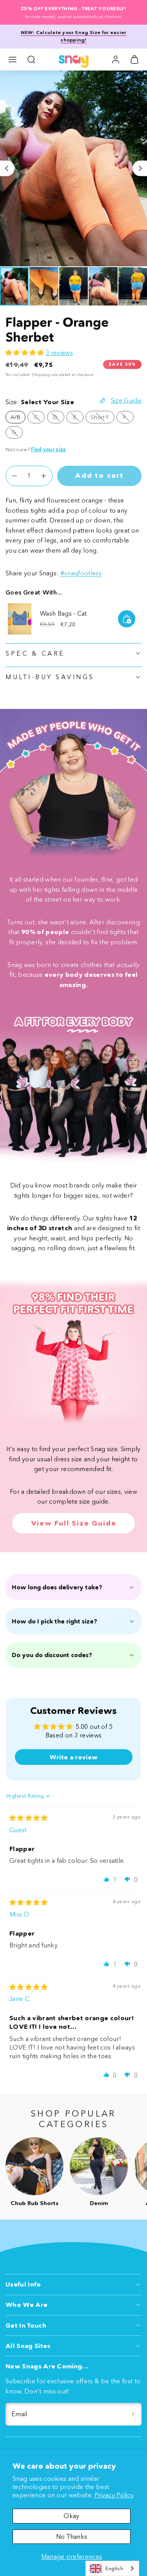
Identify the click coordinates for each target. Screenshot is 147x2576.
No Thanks (72, 2536)
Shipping (41, 375)
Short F (102, 418)
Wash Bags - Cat (64, 613)
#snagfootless (81, 573)
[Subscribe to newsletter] (133, 2414)
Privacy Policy (114, 2495)
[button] (13, 60)
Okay (71, 2516)
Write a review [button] (73, 1757)
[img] (29, 1818)
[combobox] (112, 2568)
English (114, 2568)
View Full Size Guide (74, 1523)
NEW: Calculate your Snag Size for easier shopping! (74, 36)
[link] (116, 60)
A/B (15, 417)
